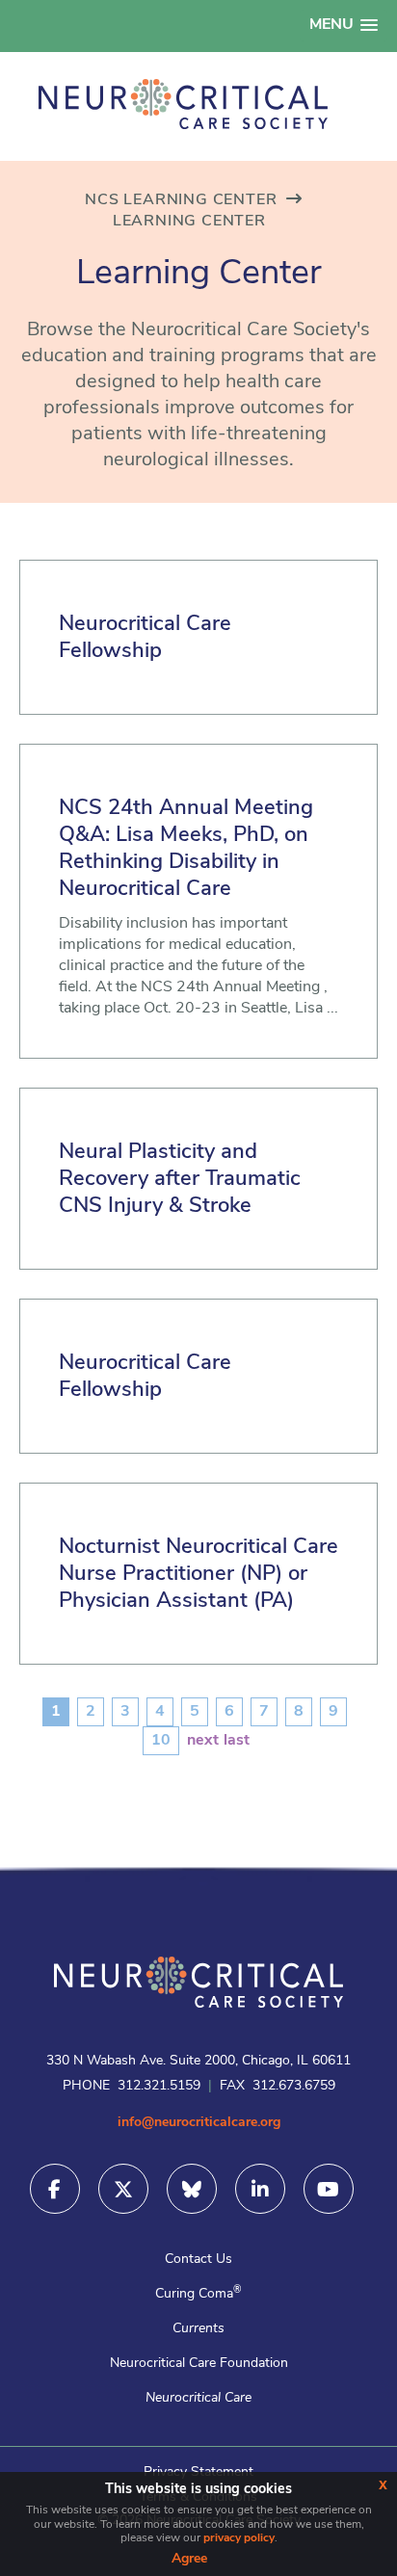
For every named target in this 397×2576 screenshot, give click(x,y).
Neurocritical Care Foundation (199, 2364)
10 (161, 1741)
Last (237, 1741)
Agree (189, 2559)
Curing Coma (198, 2294)
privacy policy (239, 2538)
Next (203, 1741)
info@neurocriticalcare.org (199, 2123)
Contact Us (198, 2260)
